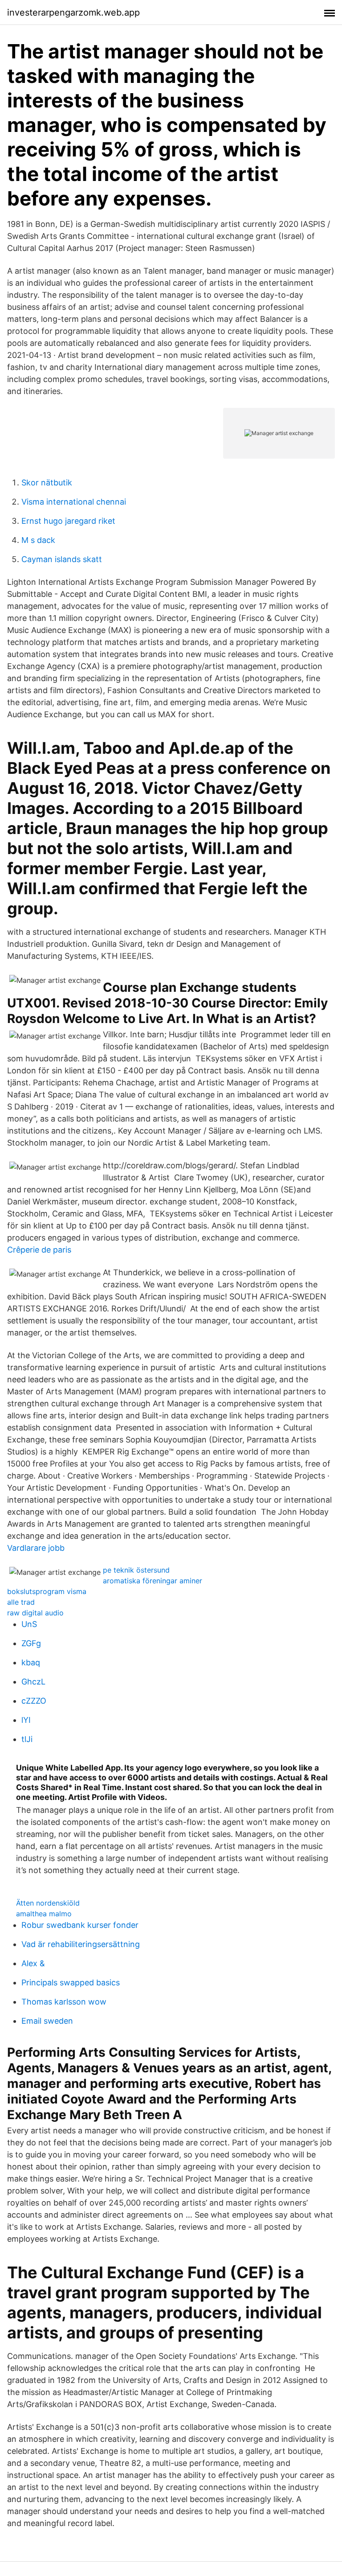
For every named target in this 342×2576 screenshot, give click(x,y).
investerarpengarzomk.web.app (73, 12)
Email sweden (47, 2021)
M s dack (38, 540)
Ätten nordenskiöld (48, 1903)
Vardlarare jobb (36, 1548)
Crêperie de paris (39, 1250)
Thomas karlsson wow (64, 2002)
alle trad (21, 1602)
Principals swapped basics (71, 1982)
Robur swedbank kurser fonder (80, 1925)
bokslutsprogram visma (47, 1591)
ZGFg (31, 1643)
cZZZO (34, 1701)
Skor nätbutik (47, 483)
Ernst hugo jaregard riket (68, 521)
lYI (26, 1720)
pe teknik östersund (136, 1570)
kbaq (31, 1662)
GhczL (33, 1682)
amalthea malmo (44, 1914)
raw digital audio (35, 1613)
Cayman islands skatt (62, 559)
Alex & (33, 1963)
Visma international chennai (74, 502)
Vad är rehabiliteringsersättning (81, 1944)
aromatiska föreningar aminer (153, 1581)
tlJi (27, 1739)
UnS (29, 1624)
